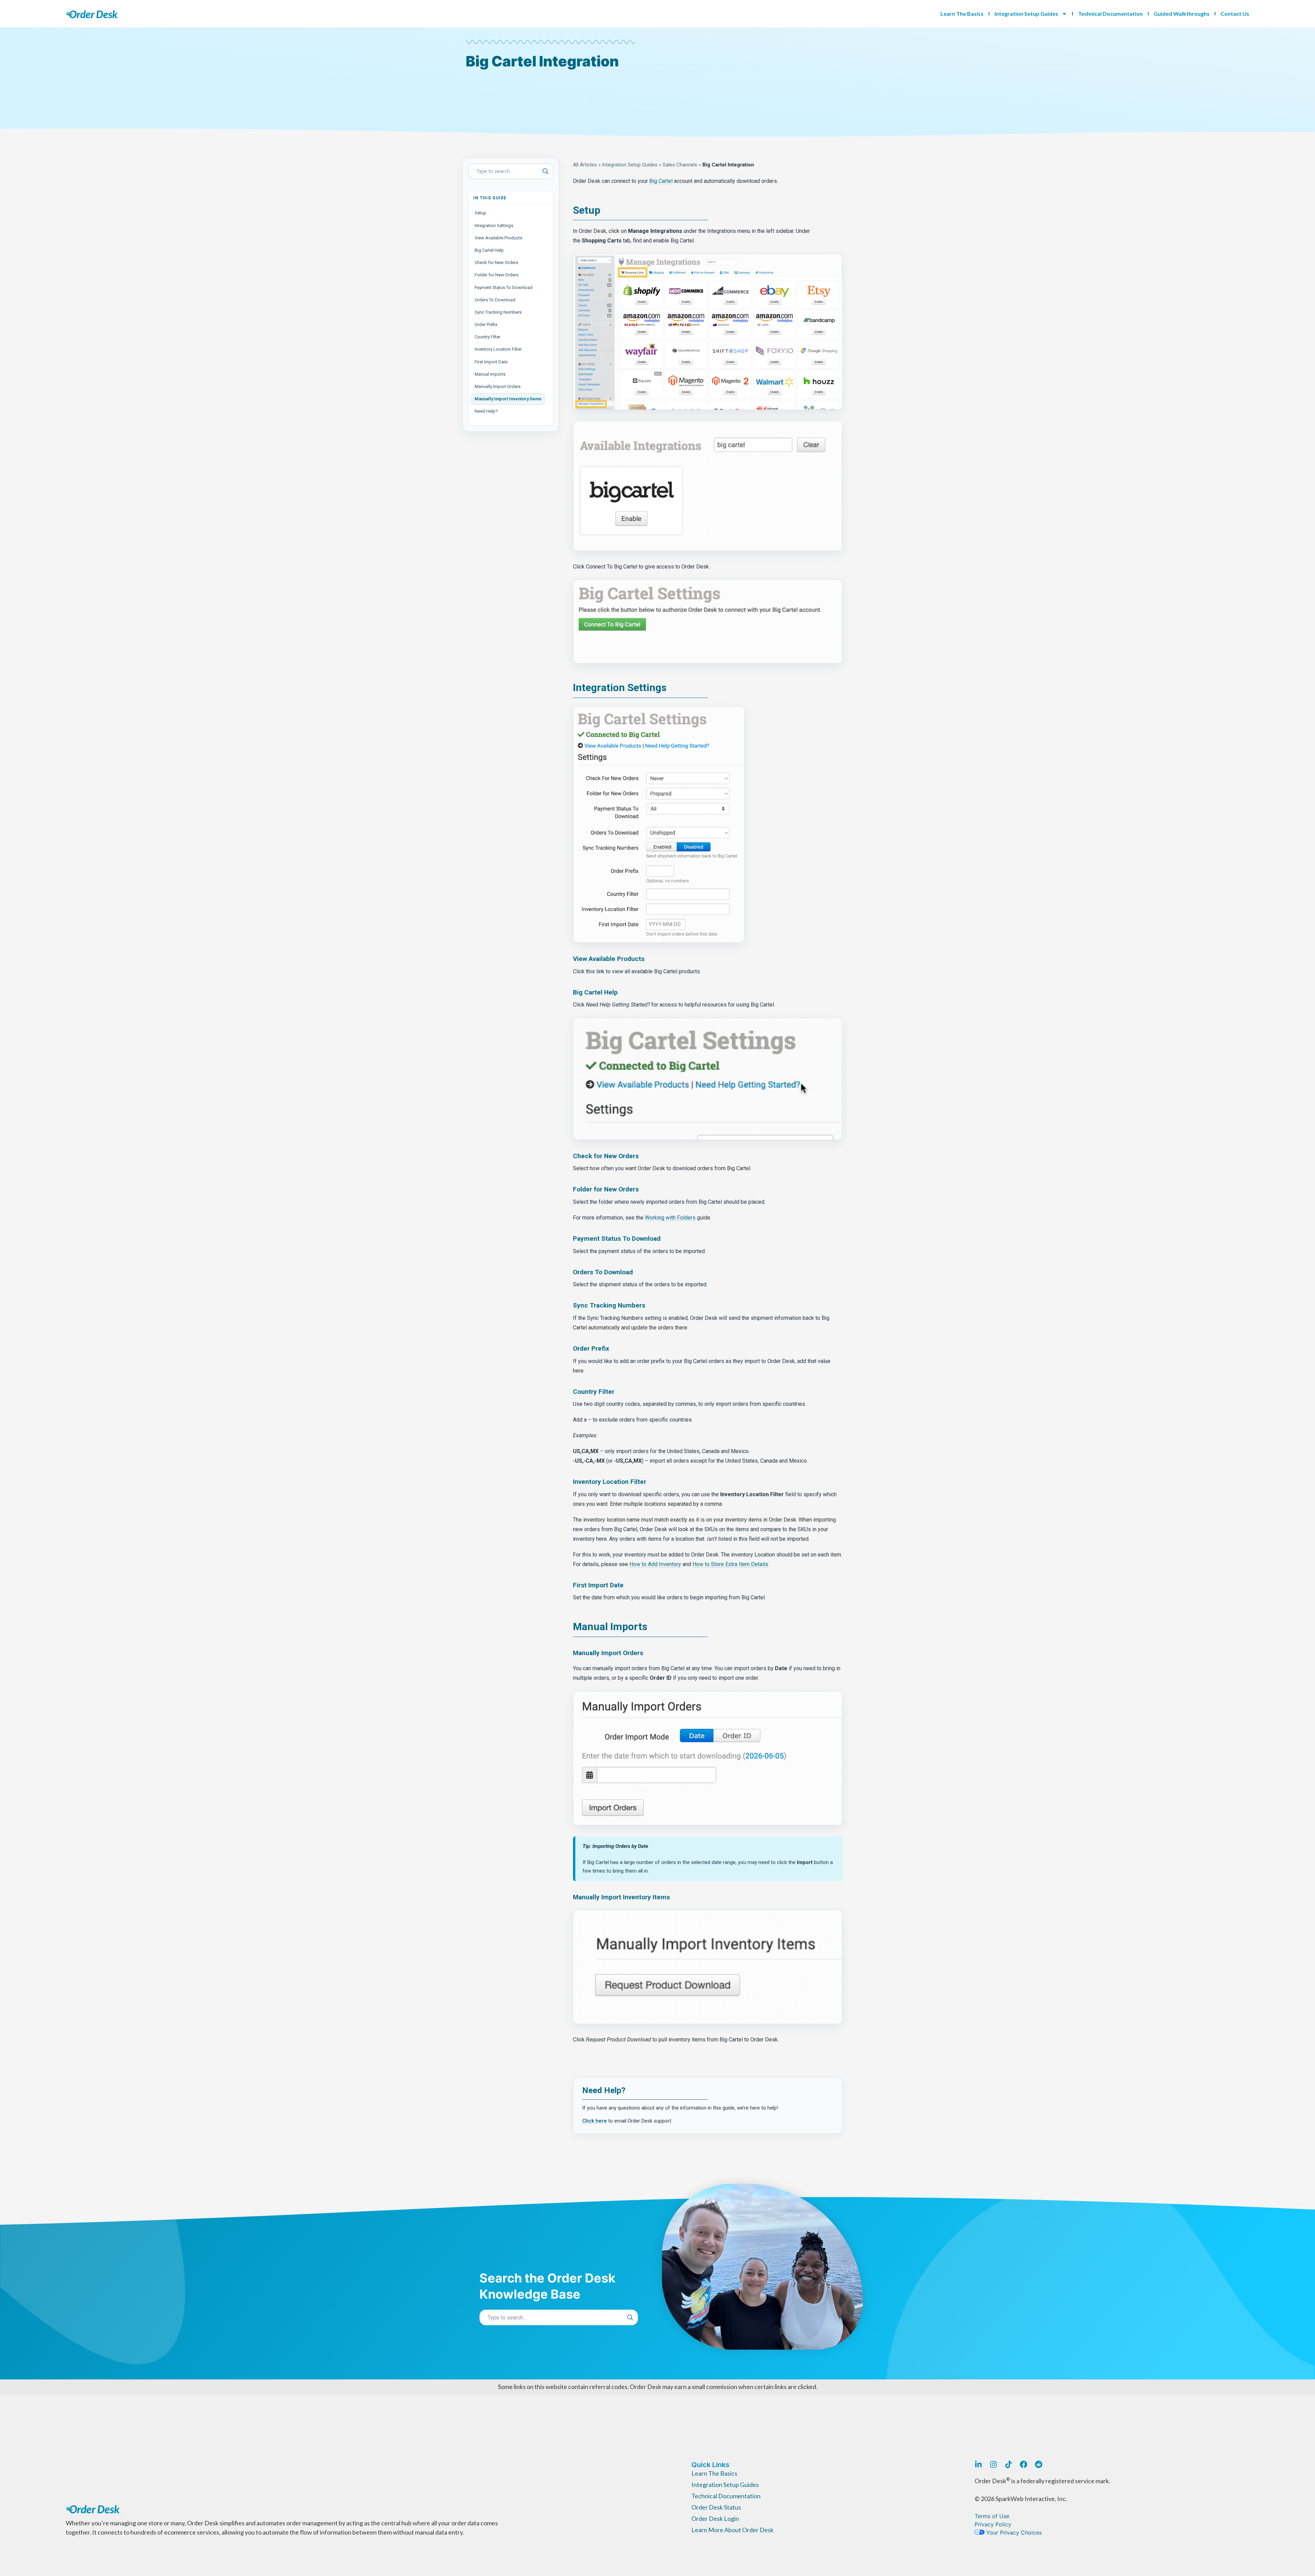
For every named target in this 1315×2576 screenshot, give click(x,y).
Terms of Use (992, 2516)
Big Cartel (661, 181)
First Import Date (491, 362)
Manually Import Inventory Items (508, 399)
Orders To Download (495, 300)
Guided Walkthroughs (1182, 14)
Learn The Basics (962, 14)
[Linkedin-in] (978, 2464)
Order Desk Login (715, 2518)
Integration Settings (494, 226)
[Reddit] (1039, 2464)
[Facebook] (1024, 2464)
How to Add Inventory (655, 1564)
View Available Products (498, 238)
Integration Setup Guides (1026, 14)
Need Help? (486, 411)
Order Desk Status (716, 2507)
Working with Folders (670, 1218)
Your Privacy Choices (1013, 2533)
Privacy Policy (993, 2524)
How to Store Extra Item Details (730, 1564)
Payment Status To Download (504, 287)
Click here (594, 2121)
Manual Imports (490, 374)
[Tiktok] (1009, 2464)
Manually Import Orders (498, 386)
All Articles (585, 165)
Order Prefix (486, 324)
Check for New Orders (496, 262)
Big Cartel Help (489, 250)
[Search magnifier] (546, 171)
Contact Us (1235, 14)
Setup (480, 213)
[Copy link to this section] (605, 211)
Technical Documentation (1110, 14)
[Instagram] (993, 2464)
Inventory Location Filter (498, 349)
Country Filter (487, 337)
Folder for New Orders (497, 275)
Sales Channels (680, 165)
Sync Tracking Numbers (498, 312)
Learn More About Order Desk (732, 2530)
